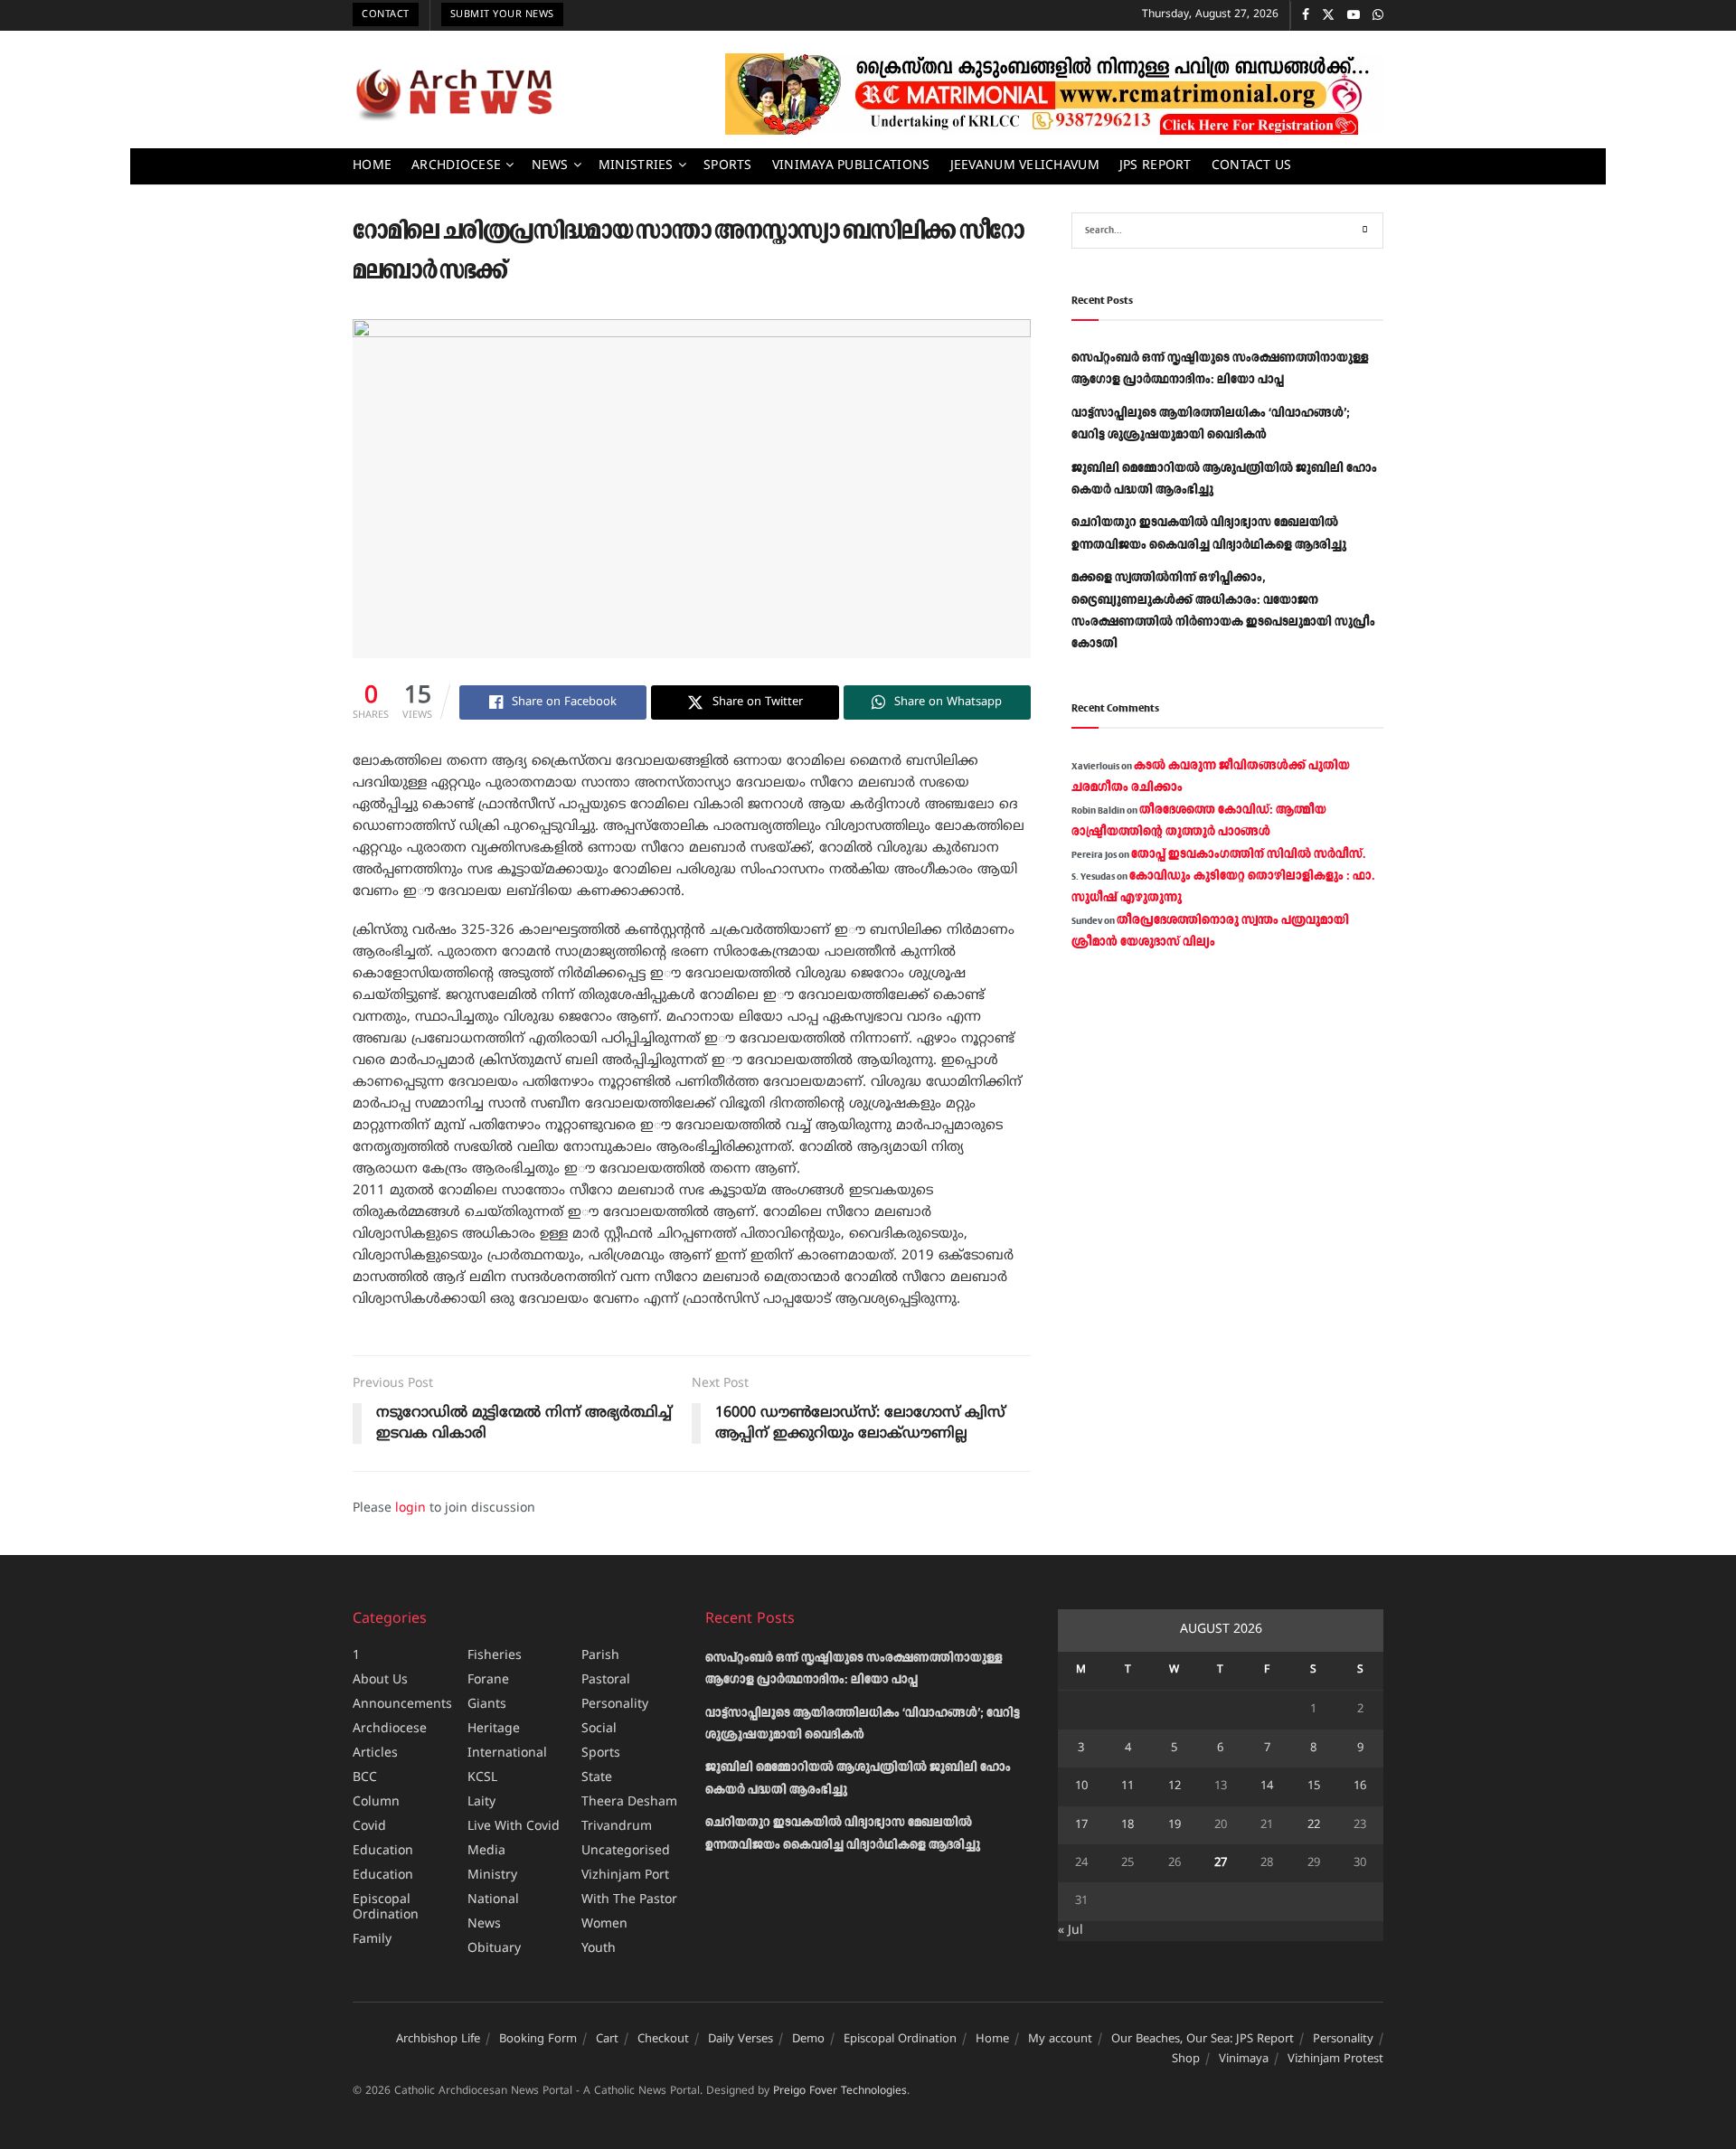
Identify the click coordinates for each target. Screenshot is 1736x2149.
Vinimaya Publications (851, 166)
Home (372, 166)
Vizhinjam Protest (1335, 2059)
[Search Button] (1365, 231)
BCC (365, 1778)
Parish (600, 1656)
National (493, 1900)
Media (486, 1851)
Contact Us (1252, 166)
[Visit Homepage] (454, 94)
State (597, 1778)
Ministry (492, 1876)
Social (599, 1729)
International (507, 1753)
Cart (607, 2040)
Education (383, 1851)
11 (1127, 1786)
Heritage (494, 1729)
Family (372, 1940)
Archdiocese (456, 166)
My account (1060, 2040)
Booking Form (538, 2040)
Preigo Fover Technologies (840, 2092)
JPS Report (1156, 166)
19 (1175, 1825)
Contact (386, 14)
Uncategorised (626, 1851)
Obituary (494, 1949)
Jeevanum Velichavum (1025, 166)
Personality (615, 1705)
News (550, 166)
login (410, 1508)
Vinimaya (1244, 2059)
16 (1360, 1786)
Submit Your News (502, 14)
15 (1314, 1786)
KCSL (482, 1778)
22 (1314, 1825)
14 (1267, 1786)
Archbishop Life (438, 2040)
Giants (487, 1705)
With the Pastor (629, 1900)
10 (1081, 1786)
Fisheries (495, 1656)
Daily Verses (741, 2040)
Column (376, 1802)
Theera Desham (629, 1802)
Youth (599, 1949)
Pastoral (606, 1680)
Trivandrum (617, 1827)
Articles (375, 1753)
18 (1127, 1825)
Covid (369, 1827)
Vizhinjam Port (625, 1876)
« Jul (1071, 1931)
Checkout (663, 2040)
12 (1175, 1786)
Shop (1186, 2059)
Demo (808, 2040)
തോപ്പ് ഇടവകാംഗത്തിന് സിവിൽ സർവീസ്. (1248, 854)
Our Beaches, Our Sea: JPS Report (1203, 2040)
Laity (481, 1802)
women (604, 1924)
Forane (488, 1680)
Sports (728, 166)
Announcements (402, 1705)
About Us (380, 1680)
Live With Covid (514, 1827)
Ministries (636, 166)
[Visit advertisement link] (1054, 94)
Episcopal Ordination (386, 1908)
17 (1081, 1825)
